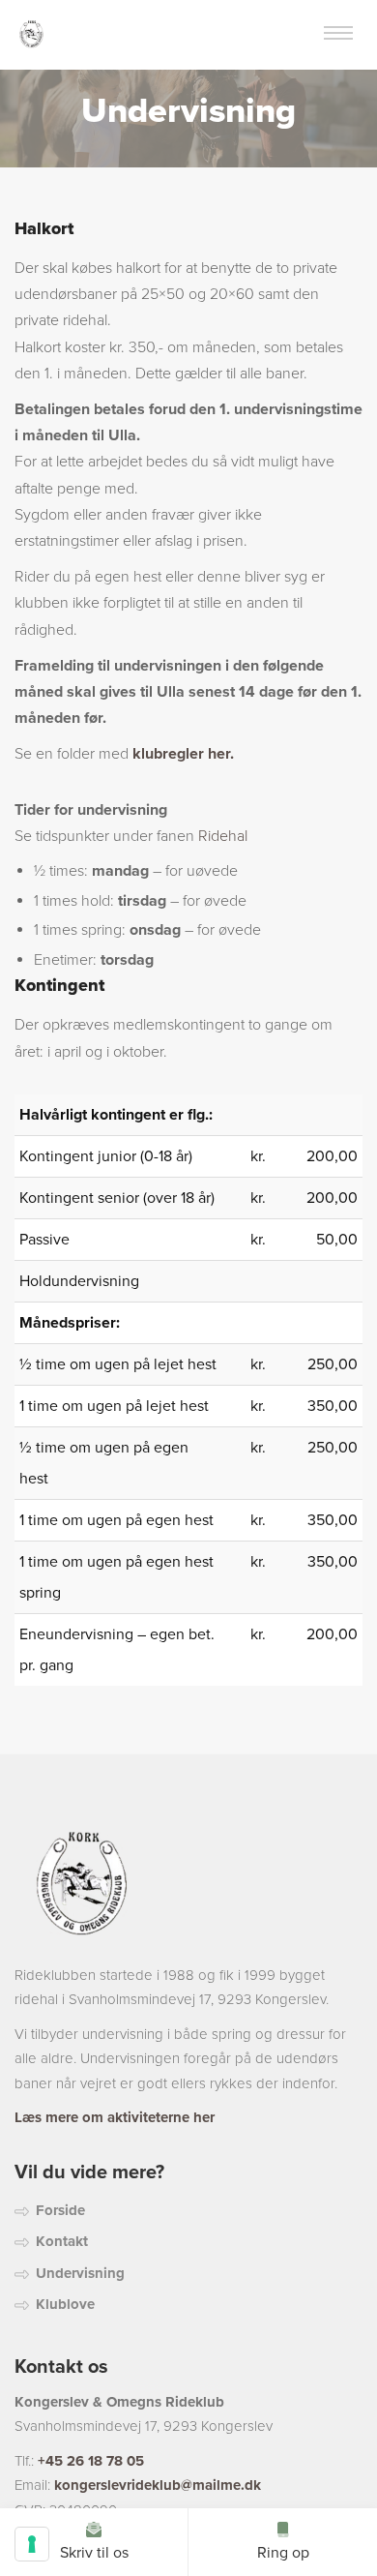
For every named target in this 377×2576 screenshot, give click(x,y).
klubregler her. (183, 754)
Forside (60, 2210)
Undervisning (80, 2273)
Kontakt (62, 2241)
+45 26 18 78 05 (91, 2461)
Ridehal (223, 836)
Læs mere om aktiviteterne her (115, 2117)
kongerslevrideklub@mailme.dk (158, 2485)
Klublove (65, 2304)
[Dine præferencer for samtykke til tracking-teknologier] (32, 2544)
